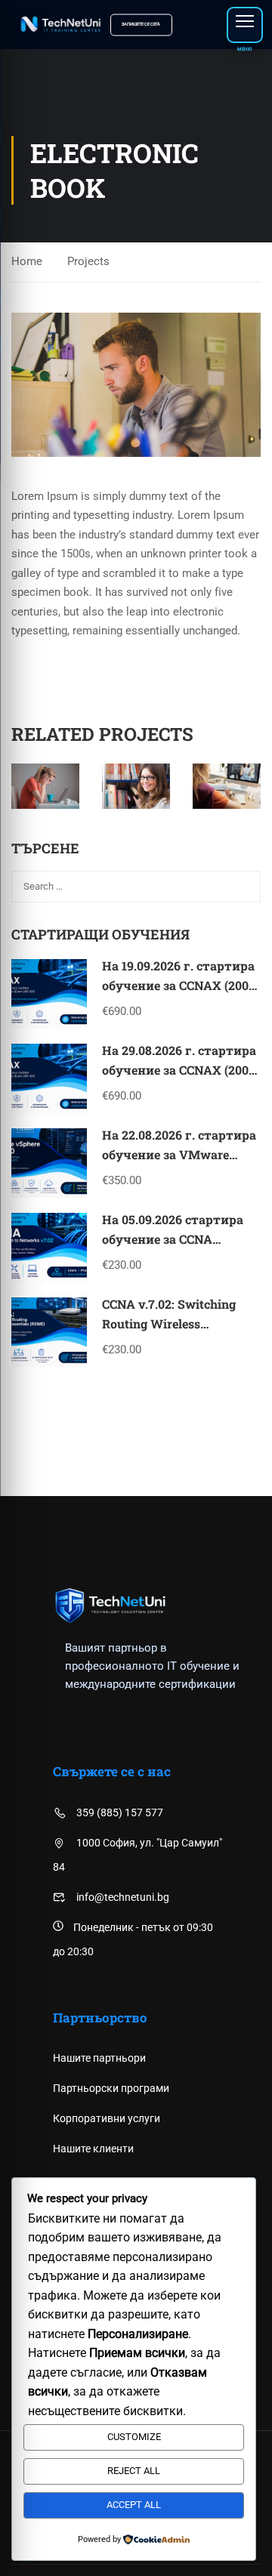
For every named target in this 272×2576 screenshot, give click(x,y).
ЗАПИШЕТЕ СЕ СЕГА (141, 24)
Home (27, 261)
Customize (134, 2437)
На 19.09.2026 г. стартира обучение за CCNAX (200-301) (178, 985)
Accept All (134, 2505)
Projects (88, 261)
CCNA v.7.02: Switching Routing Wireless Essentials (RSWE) (169, 1323)
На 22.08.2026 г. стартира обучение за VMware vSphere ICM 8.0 (179, 1154)
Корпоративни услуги (107, 2118)
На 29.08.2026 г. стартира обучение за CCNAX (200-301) (179, 1069)
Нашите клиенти (93, 2149)
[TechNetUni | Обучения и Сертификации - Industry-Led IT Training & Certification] (60, 25)
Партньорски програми (111, 2088)
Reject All (134, 2471)
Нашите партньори (99, 2058)
